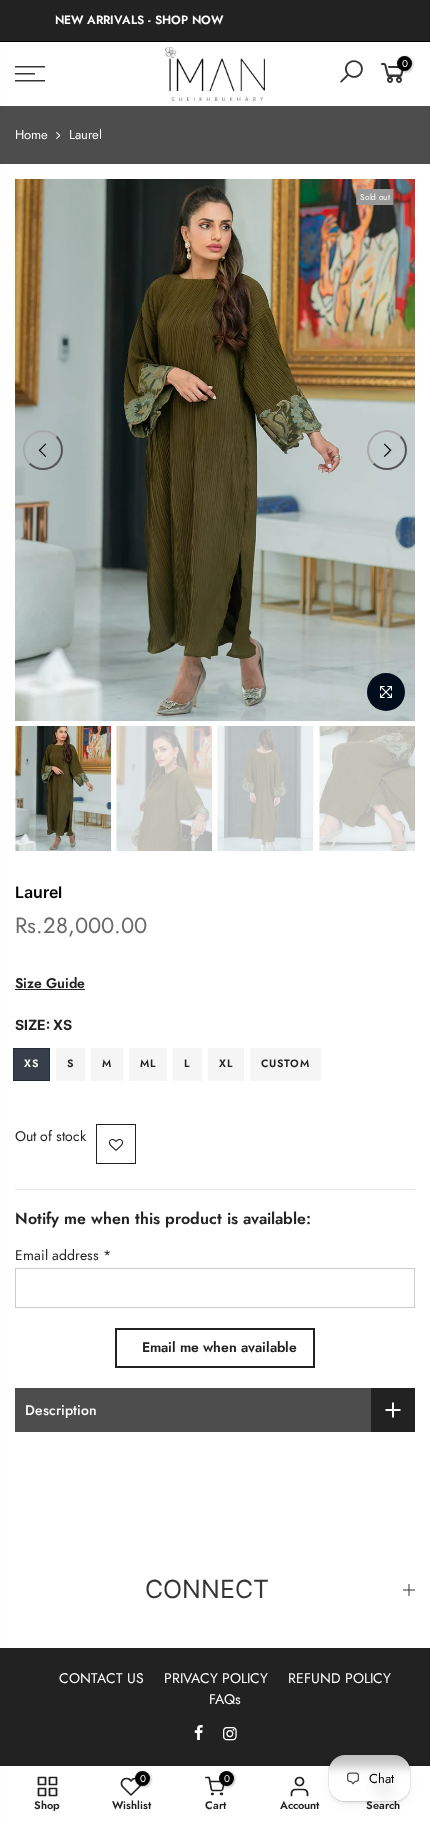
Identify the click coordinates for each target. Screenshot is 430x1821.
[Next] (387, 450)
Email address (63, 1255)
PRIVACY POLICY (216, 1678)
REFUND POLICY (339, 1678)
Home (31, 135)
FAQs (225, 1699)
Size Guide (50, 983)
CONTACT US (101, 1678)
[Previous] (43, 450)
